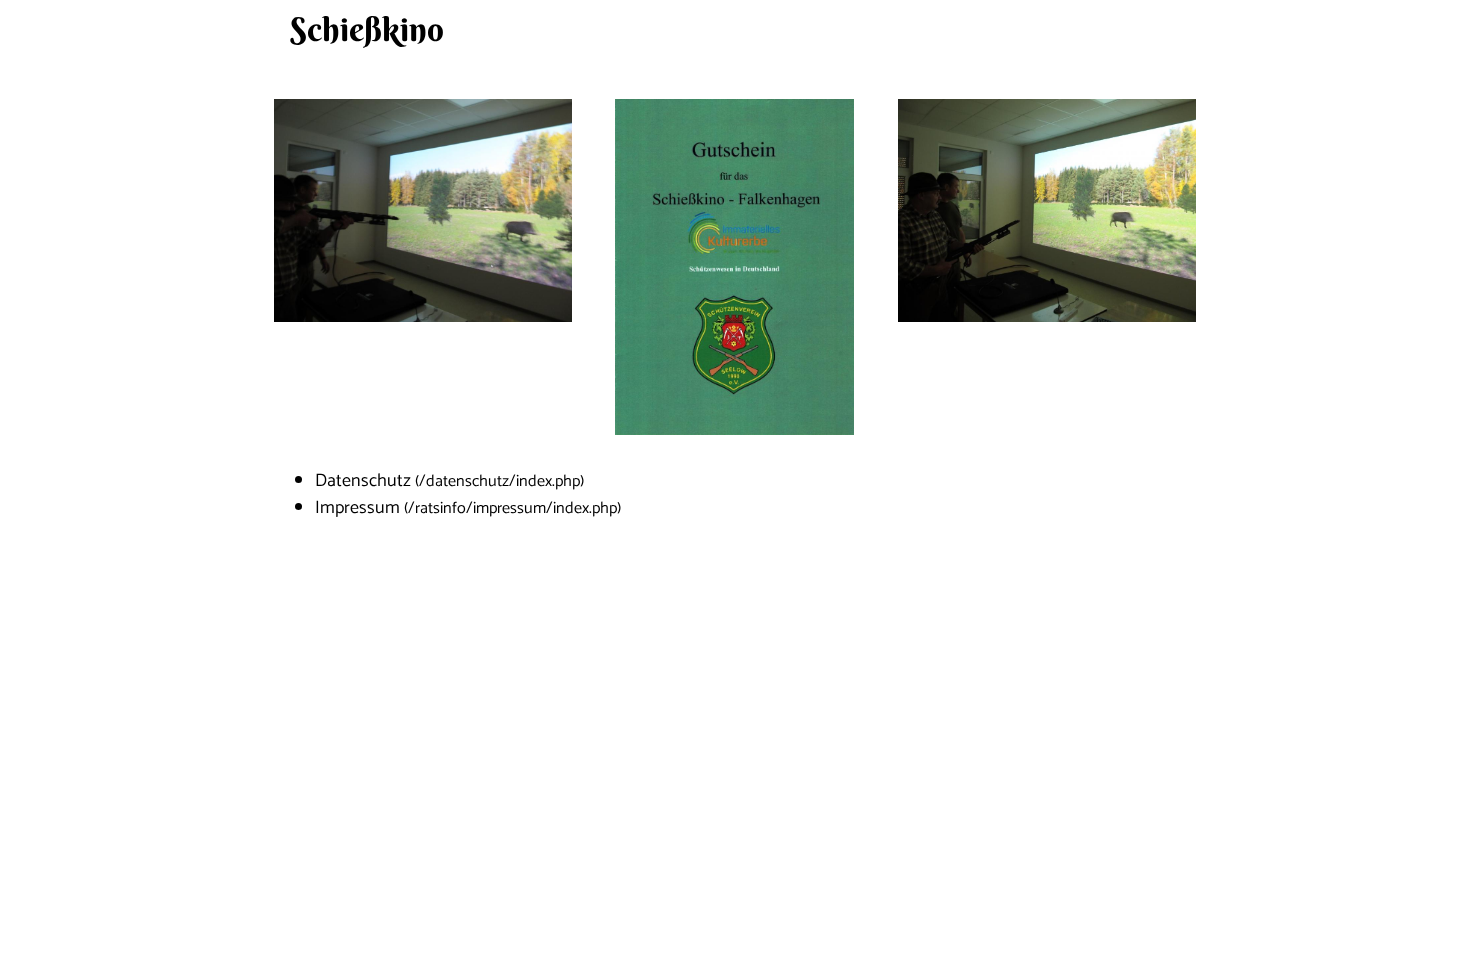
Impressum (357, 508)
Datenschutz (363, 481)
